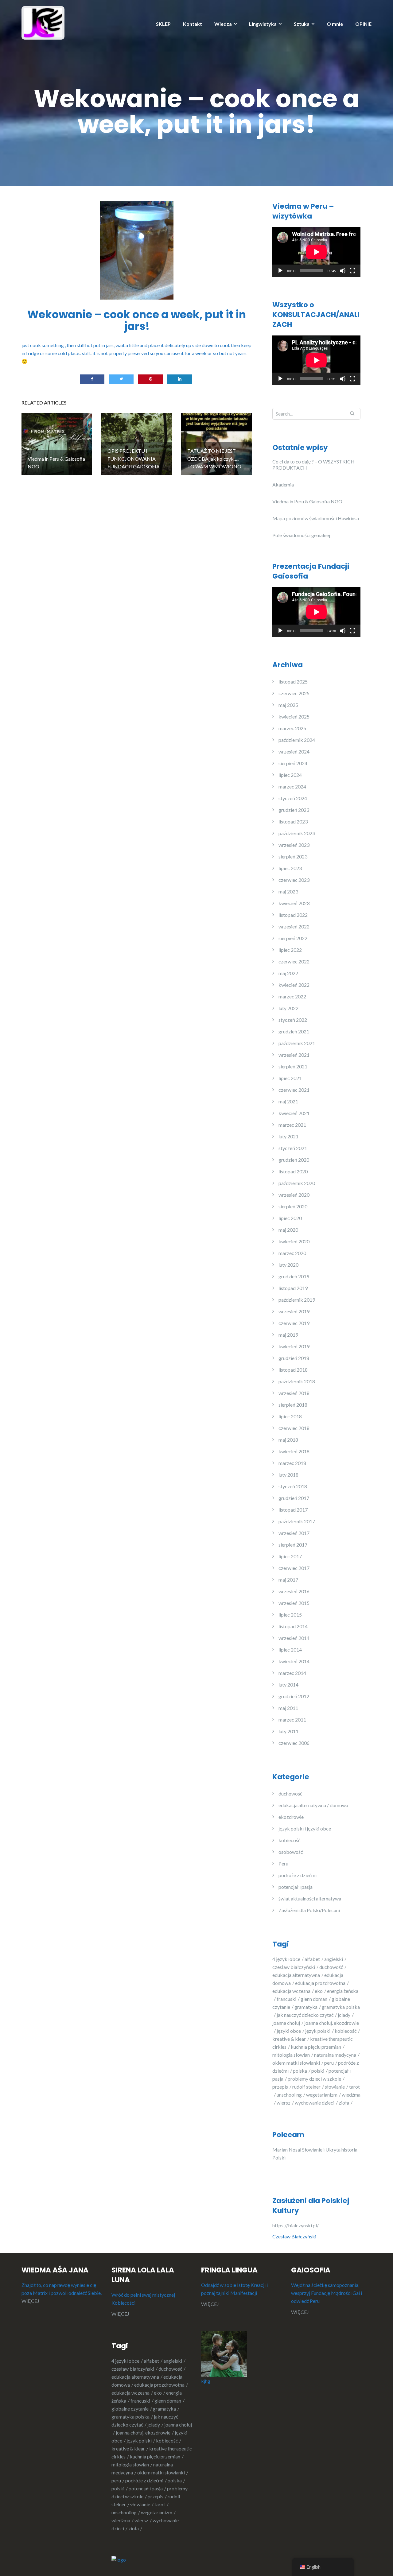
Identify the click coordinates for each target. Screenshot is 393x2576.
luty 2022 (288, 1008)
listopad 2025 (293, 682)
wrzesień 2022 (294, 926)
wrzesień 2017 (294, 1533)
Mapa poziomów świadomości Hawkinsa (316, 518)
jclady (344, 2015)
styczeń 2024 (293, 798)
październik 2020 (297, 1183)
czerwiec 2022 (294, 961)
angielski (334, 1959)
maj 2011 (288, 1708)
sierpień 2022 (293, 938)
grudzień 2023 (294, 810)
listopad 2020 (293, 1171)
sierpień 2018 (293, 1405)
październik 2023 (297, 833)
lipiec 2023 (290, 868)
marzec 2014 (292, 1673)
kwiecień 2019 (294, 1346)
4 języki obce (286, 1959)
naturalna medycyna (335, 2055)
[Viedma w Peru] (43, 22)
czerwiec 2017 (294, 1568)
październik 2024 (297, 740)
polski (318, 2071)
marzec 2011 (292, 1720)
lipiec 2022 (290, 950)
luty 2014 (288, 1685)
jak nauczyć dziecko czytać (305, 2015)
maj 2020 (288, 1230)
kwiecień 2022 (294, 985)
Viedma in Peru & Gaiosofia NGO (307, 501)
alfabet (312, 1959)
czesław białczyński (294, 1967)
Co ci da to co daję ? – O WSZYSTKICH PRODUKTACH (313, 465)
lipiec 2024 (290, 775)
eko (319, 1991)
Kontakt (193, 24)
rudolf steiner (306, 2087)
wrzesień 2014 (294, 1638)
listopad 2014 (293, 1626)
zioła (344, 2103)
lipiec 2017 (290, 1556)
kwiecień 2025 (294, 717)
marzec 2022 (292, 996)
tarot (160, 2504)
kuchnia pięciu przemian (316, 2047)
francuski (286, 1999)
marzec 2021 (292, 1125)
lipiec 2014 (290, 1650)
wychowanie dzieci (315, 2103)
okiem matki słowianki (296, 2063)
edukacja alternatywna (296, 1975)
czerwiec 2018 (294, 1428)
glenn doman (314, 1999)
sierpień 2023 (293, 856)
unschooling (289, 2095)
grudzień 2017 (294, 1498)
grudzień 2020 (294, 1160)
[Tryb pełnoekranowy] (352, 271)
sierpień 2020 (293, 1206)
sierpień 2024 (293, 763)
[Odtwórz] (280, 271)
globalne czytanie (130, 2409)
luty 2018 (288, 1475)
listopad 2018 (293, 1370)
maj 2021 (288, 1101)
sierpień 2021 (293, 1066)
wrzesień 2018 (294, 1393)
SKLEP (163, 24)
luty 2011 (288, 1731)
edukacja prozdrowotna (320, 1983)
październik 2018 (297, 1381)
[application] (316, 252)
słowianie (335, 2087)
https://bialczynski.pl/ (296, 2225)
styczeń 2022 (293, 1020)
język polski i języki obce (305, 1828)
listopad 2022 (293, 915)
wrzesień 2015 (294, 1603)
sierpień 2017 (293, 1545)
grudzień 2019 (294, 1276)
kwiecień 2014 (294, 1661)
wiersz (284, 2103)
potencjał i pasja (296, 1887)
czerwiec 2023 (294, 880)
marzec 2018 (292, 1463)
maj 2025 (288, 705)
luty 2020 (288, 1265)
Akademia (283, 484)
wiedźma (121, 2520)
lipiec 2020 (290, 1218)
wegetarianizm (322, 2095)
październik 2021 (297, 1043)
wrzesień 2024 (294, 751)
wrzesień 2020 (294, 1195)
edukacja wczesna (291, 1991)
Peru (283, 1863)
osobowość (291, 1852)
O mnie (335, 24)
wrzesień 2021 (294, 1055)
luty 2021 (288, 1136)
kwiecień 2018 (294, 1451)
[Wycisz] (343, 271)
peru (329, 2063)
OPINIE (363, 24)
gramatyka (306, 2007)
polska (300, 2071)
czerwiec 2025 (294, 693)
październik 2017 (297, 1521)
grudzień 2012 (294, 1696)
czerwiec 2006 (294, 1743)
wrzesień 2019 (294, 1311)
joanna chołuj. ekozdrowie (143, 2433)
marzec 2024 (292, 786)
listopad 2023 (293, 821)
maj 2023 (288, 891)
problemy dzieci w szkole (314, 2079)
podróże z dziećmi (298, 1875)
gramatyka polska (130, 2417)
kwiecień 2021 (294, 1113)
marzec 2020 (292, 1253)
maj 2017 (288, 1580)
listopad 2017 (293, 1510)
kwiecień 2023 (294, 903)
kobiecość (289, 1840)
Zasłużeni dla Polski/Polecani (309, 1910)
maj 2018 (288, 1440)
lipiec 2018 (290, 1416)
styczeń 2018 (293, 1486)
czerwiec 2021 (294, 1090)
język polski (318, 2031)
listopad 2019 (293, 1288)
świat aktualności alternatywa (310, 1898)
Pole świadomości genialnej (301, 535)
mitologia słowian (291, 2055)
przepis (280, 2087)
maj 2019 (288, 1335)
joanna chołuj (286, 2023)
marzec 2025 (292, 728)
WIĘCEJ (30, 2301)
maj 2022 (288, 973)
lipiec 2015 (290, 1615)
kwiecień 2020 (294, 1241)
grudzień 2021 (294, 1031)
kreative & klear (289, 2039)
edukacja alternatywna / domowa (313, 1805)
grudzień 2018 (294, 1358)
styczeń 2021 (293, 1148)
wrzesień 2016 (294, 1591)
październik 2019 (297, 1300)
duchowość (290, 1794)
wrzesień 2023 (294, 845)
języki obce (289, 2031)
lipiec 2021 (290, 1078)
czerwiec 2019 (294, 1323)
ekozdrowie (291, 1817)
